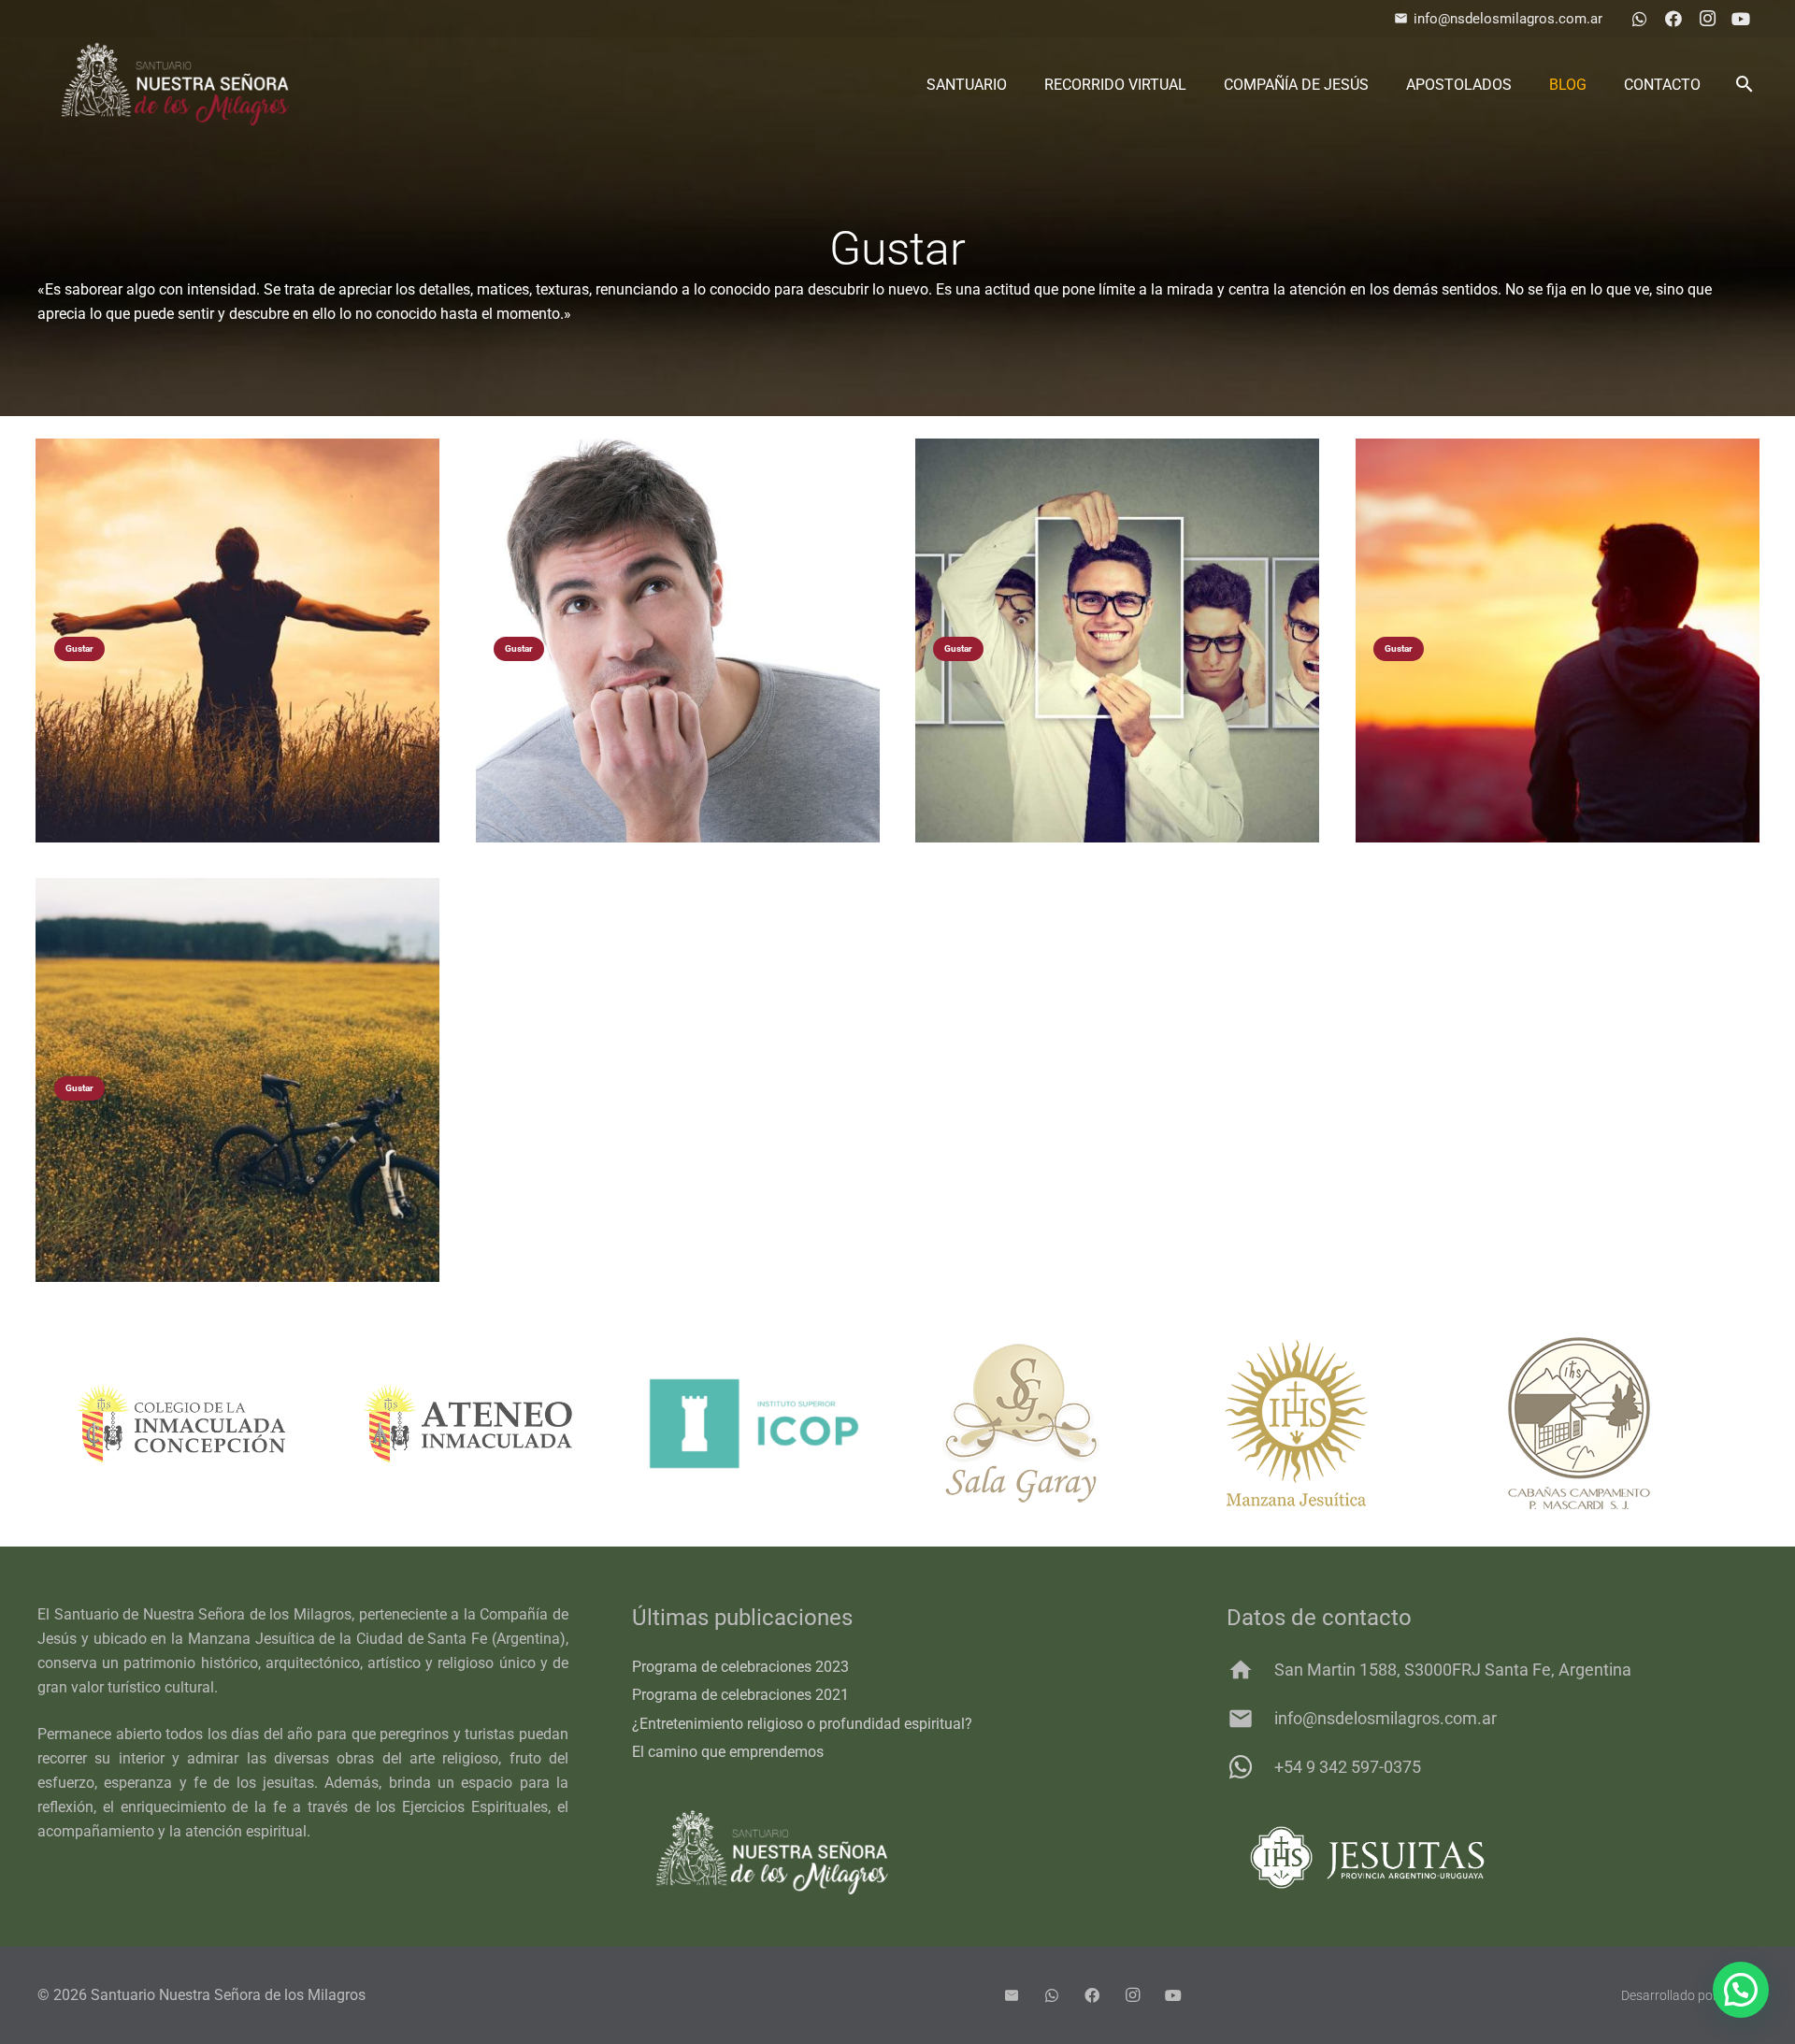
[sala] (755, 1423)
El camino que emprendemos (728, 1752)
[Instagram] (1707, 19)
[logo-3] (175, 84)
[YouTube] (1741, 19)
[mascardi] (1328, 1423)
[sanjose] (1615, 1423)
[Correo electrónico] (1012, 1995)
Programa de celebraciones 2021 (740, 1695)
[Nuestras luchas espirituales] (237, 641)
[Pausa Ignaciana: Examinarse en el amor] (1558, 641)
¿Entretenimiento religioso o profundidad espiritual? (802, 1724)
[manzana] (1042, 1423)
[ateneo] (182, 1424)
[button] (1744, 84)
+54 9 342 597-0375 (1348, 1767)
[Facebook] (1673, 19)
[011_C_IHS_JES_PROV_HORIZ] (1492, 1857)
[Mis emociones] (1117, 641)
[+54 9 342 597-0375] (1250, 1767)
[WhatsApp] (1640, 19)
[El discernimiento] (237, 1080)
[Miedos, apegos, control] (678, 641)
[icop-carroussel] (468, 1424)
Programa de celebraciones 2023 (740, 1667)
